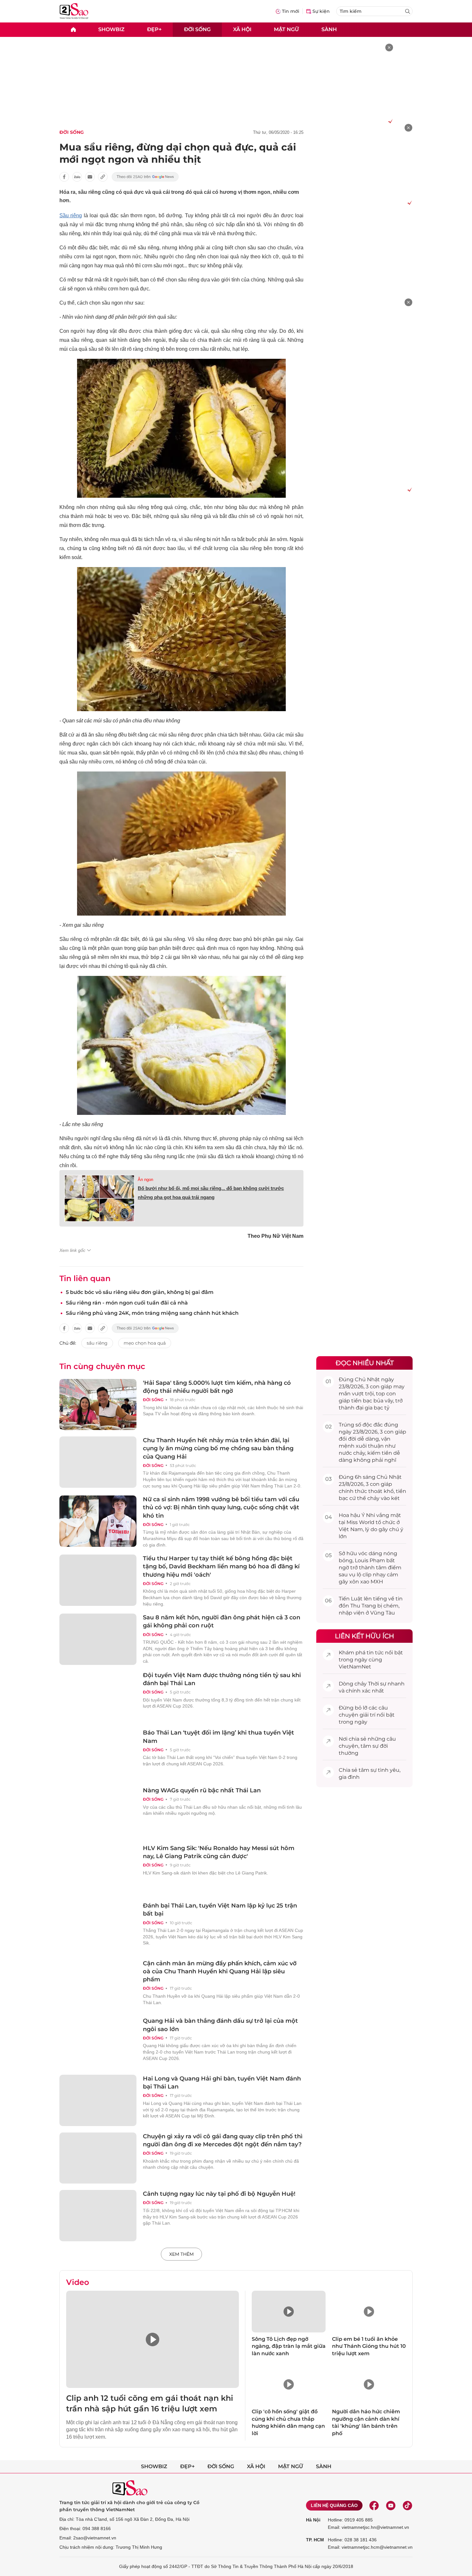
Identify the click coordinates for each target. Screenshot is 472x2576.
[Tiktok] (407, 2505)
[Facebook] (374, 2505)
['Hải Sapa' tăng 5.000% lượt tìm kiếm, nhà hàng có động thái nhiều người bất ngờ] (98, 1405)
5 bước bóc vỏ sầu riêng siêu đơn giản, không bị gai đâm (140, 1292)
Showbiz (111, 29)
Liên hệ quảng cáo (334, 2505)
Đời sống (197, 29)
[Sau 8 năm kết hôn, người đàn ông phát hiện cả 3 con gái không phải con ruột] (98, 1639)
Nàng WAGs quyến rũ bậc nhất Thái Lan (202, 1790)
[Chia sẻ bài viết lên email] (90, 177)
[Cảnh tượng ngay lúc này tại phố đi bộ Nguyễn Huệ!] (98, 2216)
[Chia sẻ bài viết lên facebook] (64, 177)
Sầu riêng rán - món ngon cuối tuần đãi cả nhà (127, 1303)
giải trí (367, 1715)
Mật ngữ (286, 29)
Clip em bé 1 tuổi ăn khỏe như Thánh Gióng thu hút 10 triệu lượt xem (369, 2346)
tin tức (375, 1653)
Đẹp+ (154, 29)
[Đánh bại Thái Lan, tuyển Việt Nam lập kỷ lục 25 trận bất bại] (98, 1927)
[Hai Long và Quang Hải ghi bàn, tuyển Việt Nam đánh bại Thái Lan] (98, 2100)
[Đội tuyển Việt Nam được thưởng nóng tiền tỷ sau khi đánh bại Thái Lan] (98, 1697)
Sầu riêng (71, 215)
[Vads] (389, 121)
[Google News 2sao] (145, 177)
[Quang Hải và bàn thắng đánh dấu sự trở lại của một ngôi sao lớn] (98, 2043)
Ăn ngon (145, 1180)
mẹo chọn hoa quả (145, 1343)
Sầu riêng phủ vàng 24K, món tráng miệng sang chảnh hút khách (152, 1313)
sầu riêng (97, 1343)
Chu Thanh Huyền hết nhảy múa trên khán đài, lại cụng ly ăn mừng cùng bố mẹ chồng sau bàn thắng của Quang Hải (218, 1448)
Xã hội (242, 29)
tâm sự (370, 1746)
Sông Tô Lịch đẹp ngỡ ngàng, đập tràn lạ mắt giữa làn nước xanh (289, 2346)
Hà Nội (313, 2520)
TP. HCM (315, 2540)
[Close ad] (389, 47)
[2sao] (73, 30)
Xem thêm (181, 2254)
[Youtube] (391, 2505)
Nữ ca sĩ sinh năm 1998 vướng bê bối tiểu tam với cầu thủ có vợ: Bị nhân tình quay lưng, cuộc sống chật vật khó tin (221, 1507)
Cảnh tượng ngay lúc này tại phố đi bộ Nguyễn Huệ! (219, 2194)
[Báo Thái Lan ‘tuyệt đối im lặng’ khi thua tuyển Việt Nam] (98, 1754)
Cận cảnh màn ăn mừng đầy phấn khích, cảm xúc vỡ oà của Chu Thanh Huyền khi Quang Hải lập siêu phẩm (220, 1971)
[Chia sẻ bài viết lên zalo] (77, 177)
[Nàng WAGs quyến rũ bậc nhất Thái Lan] (98, 1812)
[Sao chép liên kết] (103, 177)
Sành (329, 29)
